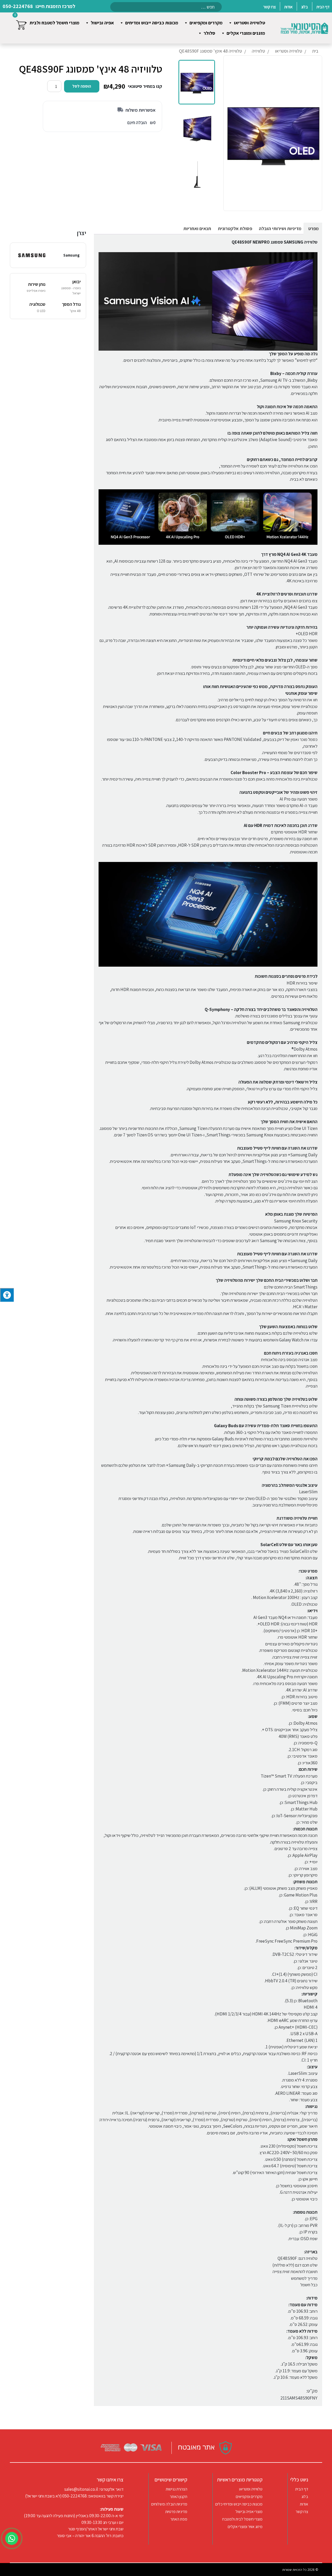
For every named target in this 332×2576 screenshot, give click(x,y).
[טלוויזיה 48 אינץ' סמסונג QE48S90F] (197, 82)
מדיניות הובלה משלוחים (169, 2504)
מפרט (313, 228)
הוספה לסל (82, 86)
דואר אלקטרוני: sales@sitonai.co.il (94, 2489)
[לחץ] (7, 1295)
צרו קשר (302, 2512)
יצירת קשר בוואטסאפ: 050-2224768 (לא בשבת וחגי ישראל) (74, 2496)
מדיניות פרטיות (176, 2512)
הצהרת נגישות (177, 2489)
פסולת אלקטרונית (235, 228)
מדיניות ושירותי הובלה (280, 228)
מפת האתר (179, 2519)
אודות (304, 2504)
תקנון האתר (179, 2497)
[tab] (313, 228)
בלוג (305, 2497)
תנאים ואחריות (197, 228)
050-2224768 (18, 6)
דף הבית (302, 2489)
